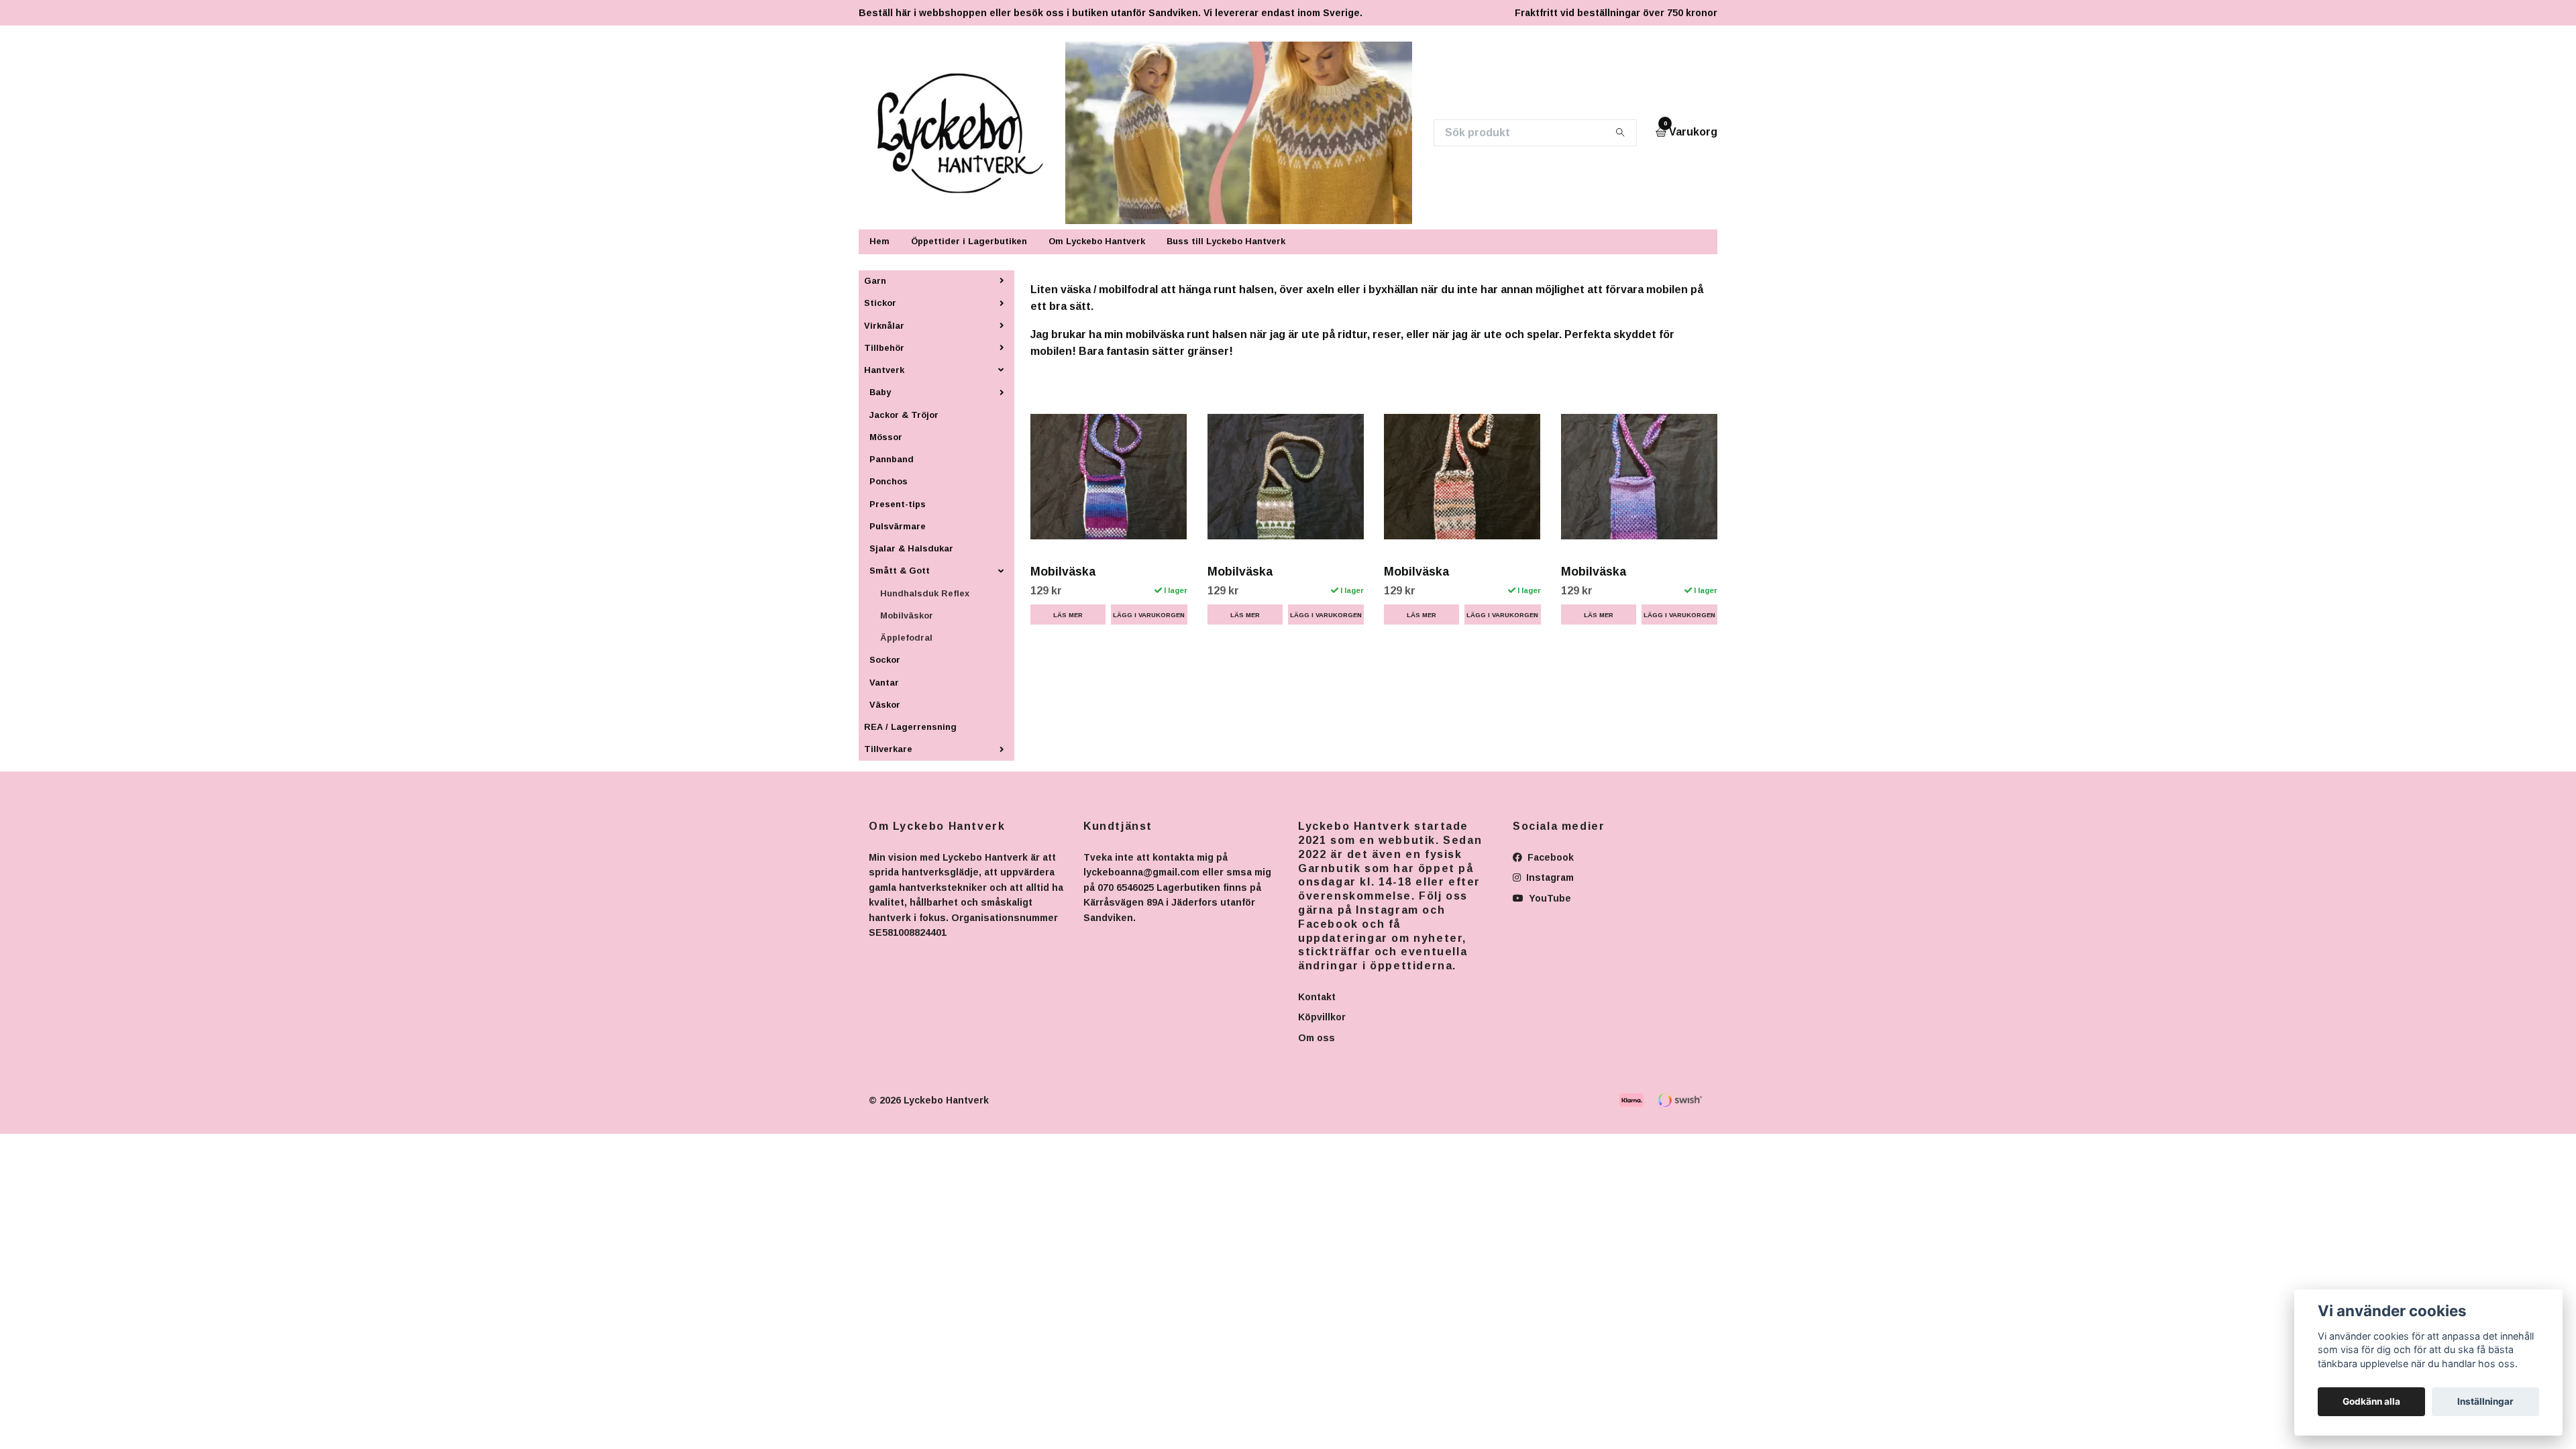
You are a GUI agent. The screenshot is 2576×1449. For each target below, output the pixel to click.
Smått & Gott (900, 571)
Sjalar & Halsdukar (911, 548)
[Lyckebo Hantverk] (968, 133)
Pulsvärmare (898, 526)
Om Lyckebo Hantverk (1097, 241)
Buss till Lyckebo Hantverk (1226, 241)
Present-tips (898, 504)
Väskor (885, 705)
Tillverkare (888, 749)
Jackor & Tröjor (904, 415)
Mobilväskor (907, 615)
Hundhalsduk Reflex (925, 593)
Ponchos (889, 481)
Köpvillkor (1322, 1017)
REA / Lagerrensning (910, 727)
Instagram (1549, 877)
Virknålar (884, 326)
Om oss (1317, 1038)
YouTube (1549, 898)
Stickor (880, 303)
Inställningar (2485, 1401)
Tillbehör (884, 348)
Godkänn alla (2371, 1401)
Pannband (892, 459)
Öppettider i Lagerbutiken (969, 241)
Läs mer (1068, 615)
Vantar (884, 683)
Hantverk (884, 370)
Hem (879, 241)
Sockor (885, 660)
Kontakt (1317, 997)
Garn (875, 281)
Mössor (886, 437)
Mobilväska (1063, 572)
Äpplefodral (906, 638)
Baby (880, 392)
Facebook (1549, 857)
